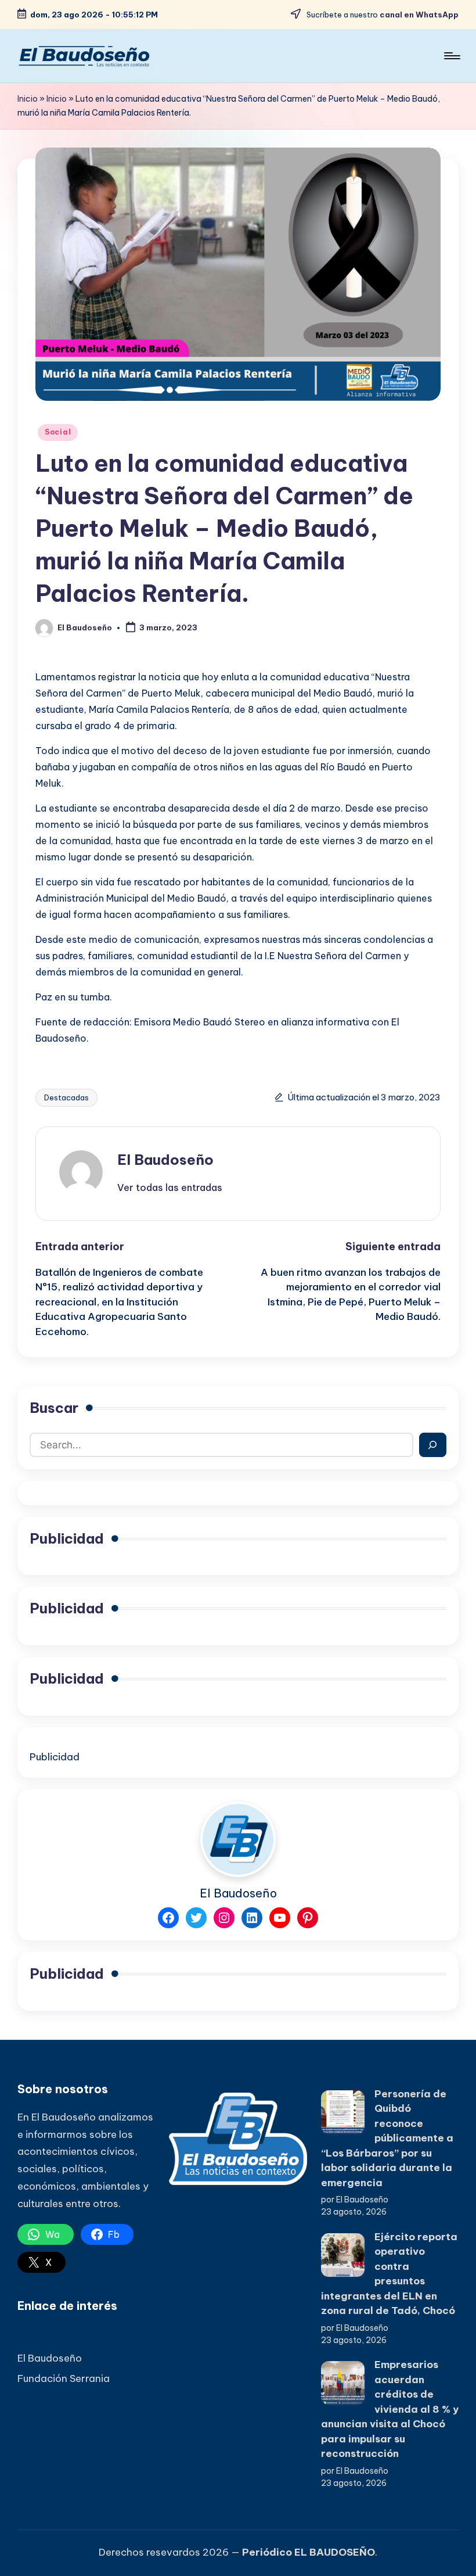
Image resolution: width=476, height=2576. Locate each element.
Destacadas (66, 1097)
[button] (170, 1187)
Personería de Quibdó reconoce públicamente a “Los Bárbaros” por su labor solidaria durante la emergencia (387, 2138)
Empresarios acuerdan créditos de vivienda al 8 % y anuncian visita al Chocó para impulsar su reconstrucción (390, 2409)
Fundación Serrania (64, 2378)
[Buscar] (433, 1445)
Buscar (54, 1408)
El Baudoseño (165, 1160)
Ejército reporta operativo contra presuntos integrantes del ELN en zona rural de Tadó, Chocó (389, 2274)
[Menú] (451, 56)
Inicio (28, 99)
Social (58, 432)
